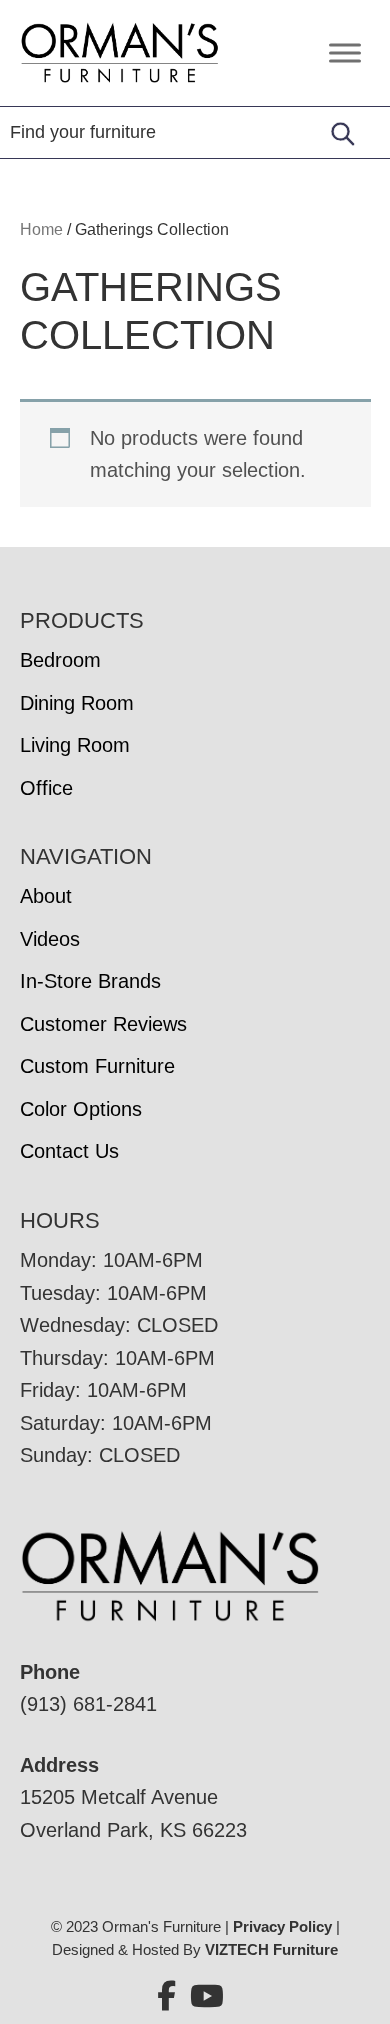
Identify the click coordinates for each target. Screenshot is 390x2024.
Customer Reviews (103, 1024)
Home (41, 229)
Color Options (81, 1109)
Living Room (75, 745)
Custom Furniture (97, 1066)
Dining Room (77, 703)
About (46, 896)
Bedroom (60, 660)
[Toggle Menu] (345, 52)
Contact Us (69, 1151)
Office (46, 788)
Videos (50, 939)
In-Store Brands (90, 981)
